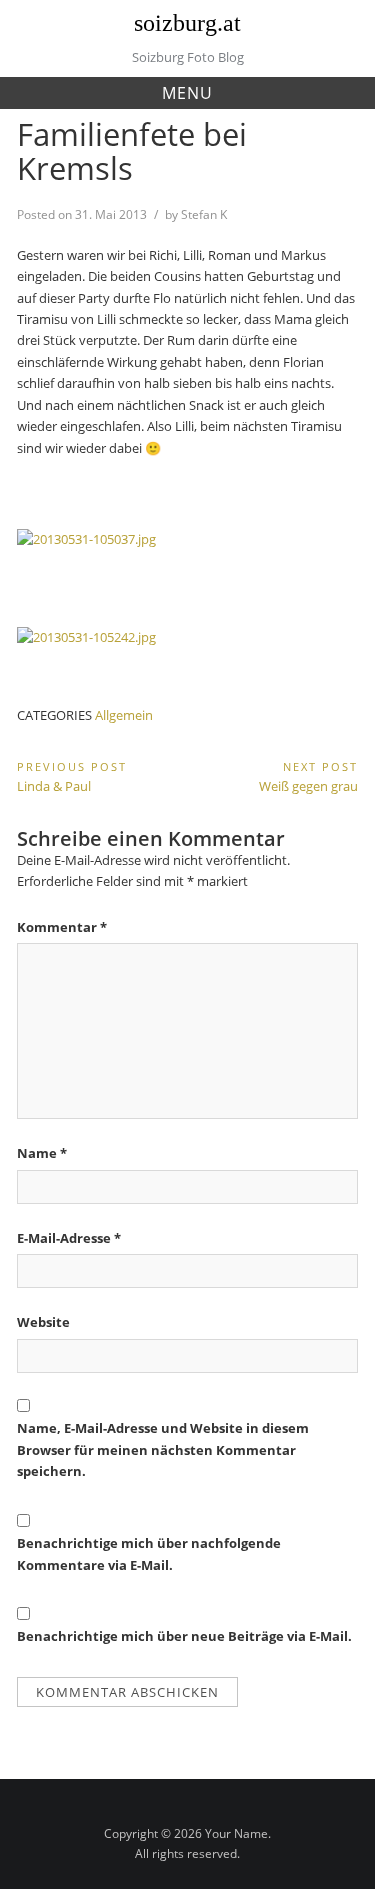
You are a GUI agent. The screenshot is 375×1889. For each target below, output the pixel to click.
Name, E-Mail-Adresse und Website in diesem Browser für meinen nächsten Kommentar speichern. (163, 1449)
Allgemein (124, 715)
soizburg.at (187, 23)
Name (42, 1153)
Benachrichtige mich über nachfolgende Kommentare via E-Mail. (149, 1553)
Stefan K (204, 214)
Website (43, 1322)
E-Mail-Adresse (69, 1238)
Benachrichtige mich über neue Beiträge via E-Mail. (184, 1636)
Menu (187, 93)
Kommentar (62, 927)
